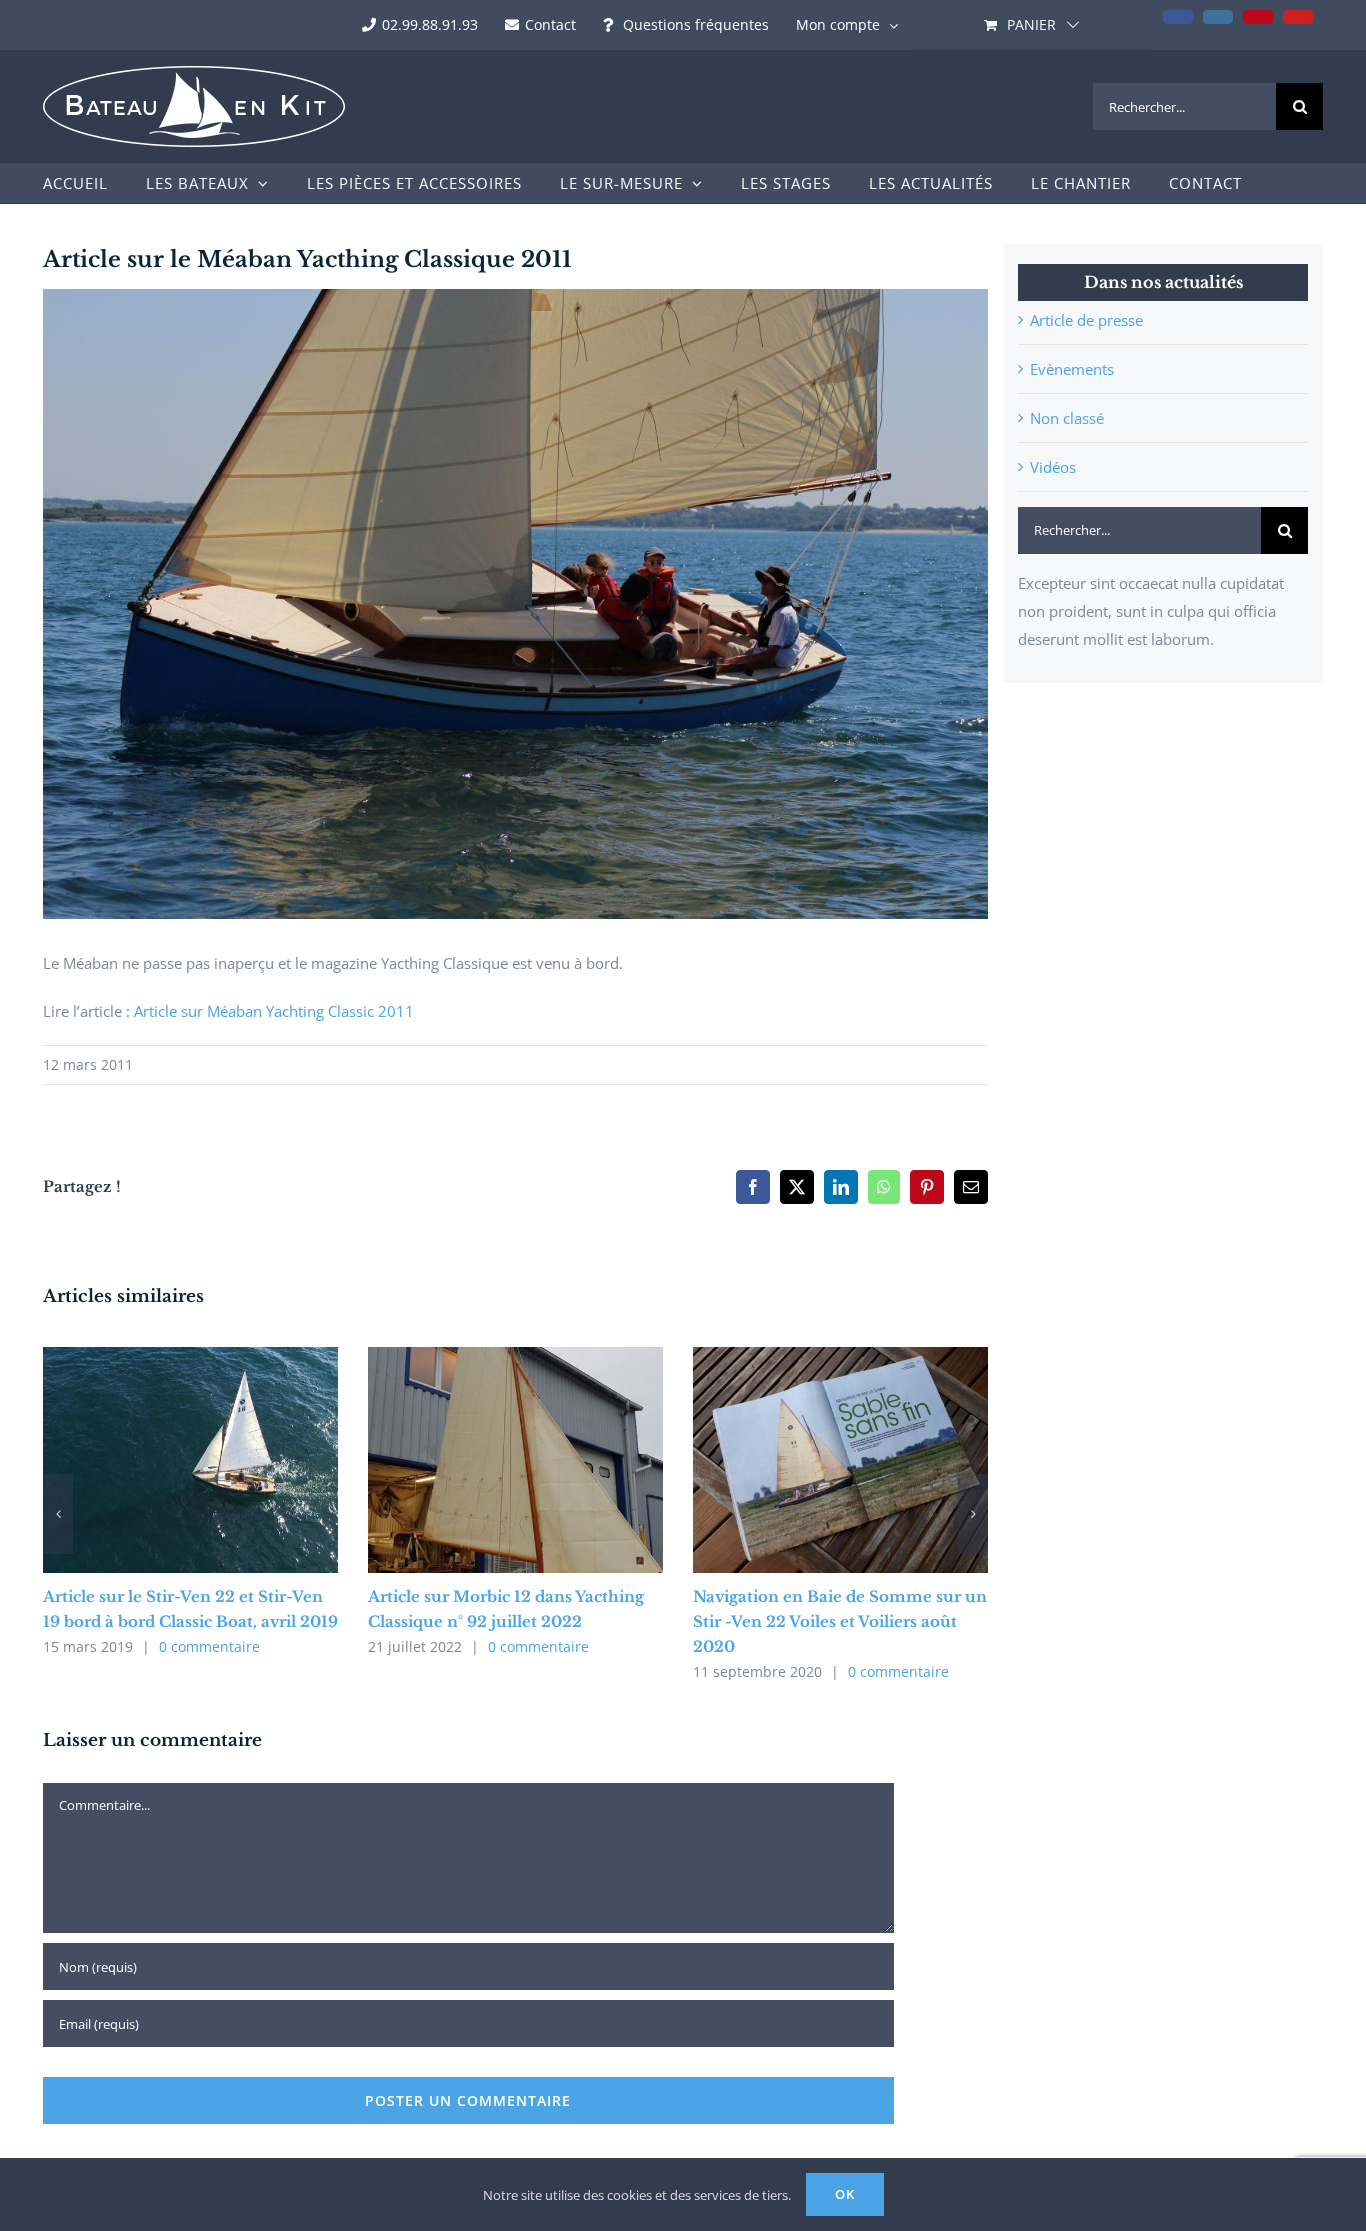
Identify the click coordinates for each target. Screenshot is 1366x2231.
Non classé (1067, 418)
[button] (58, 1514)
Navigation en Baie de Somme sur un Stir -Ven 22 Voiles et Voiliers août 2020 (840, 1621)
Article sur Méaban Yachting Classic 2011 (274, 1011)
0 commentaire (209, 1646)
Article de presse (1086, 320)
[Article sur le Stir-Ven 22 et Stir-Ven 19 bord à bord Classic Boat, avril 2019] (190, 1357)
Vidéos (1053, 467)
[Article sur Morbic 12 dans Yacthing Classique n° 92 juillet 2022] (515, 1357)
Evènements (1072, 369)
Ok (845, 2194)
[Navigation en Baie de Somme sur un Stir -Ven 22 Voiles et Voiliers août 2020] (840, 1357)
